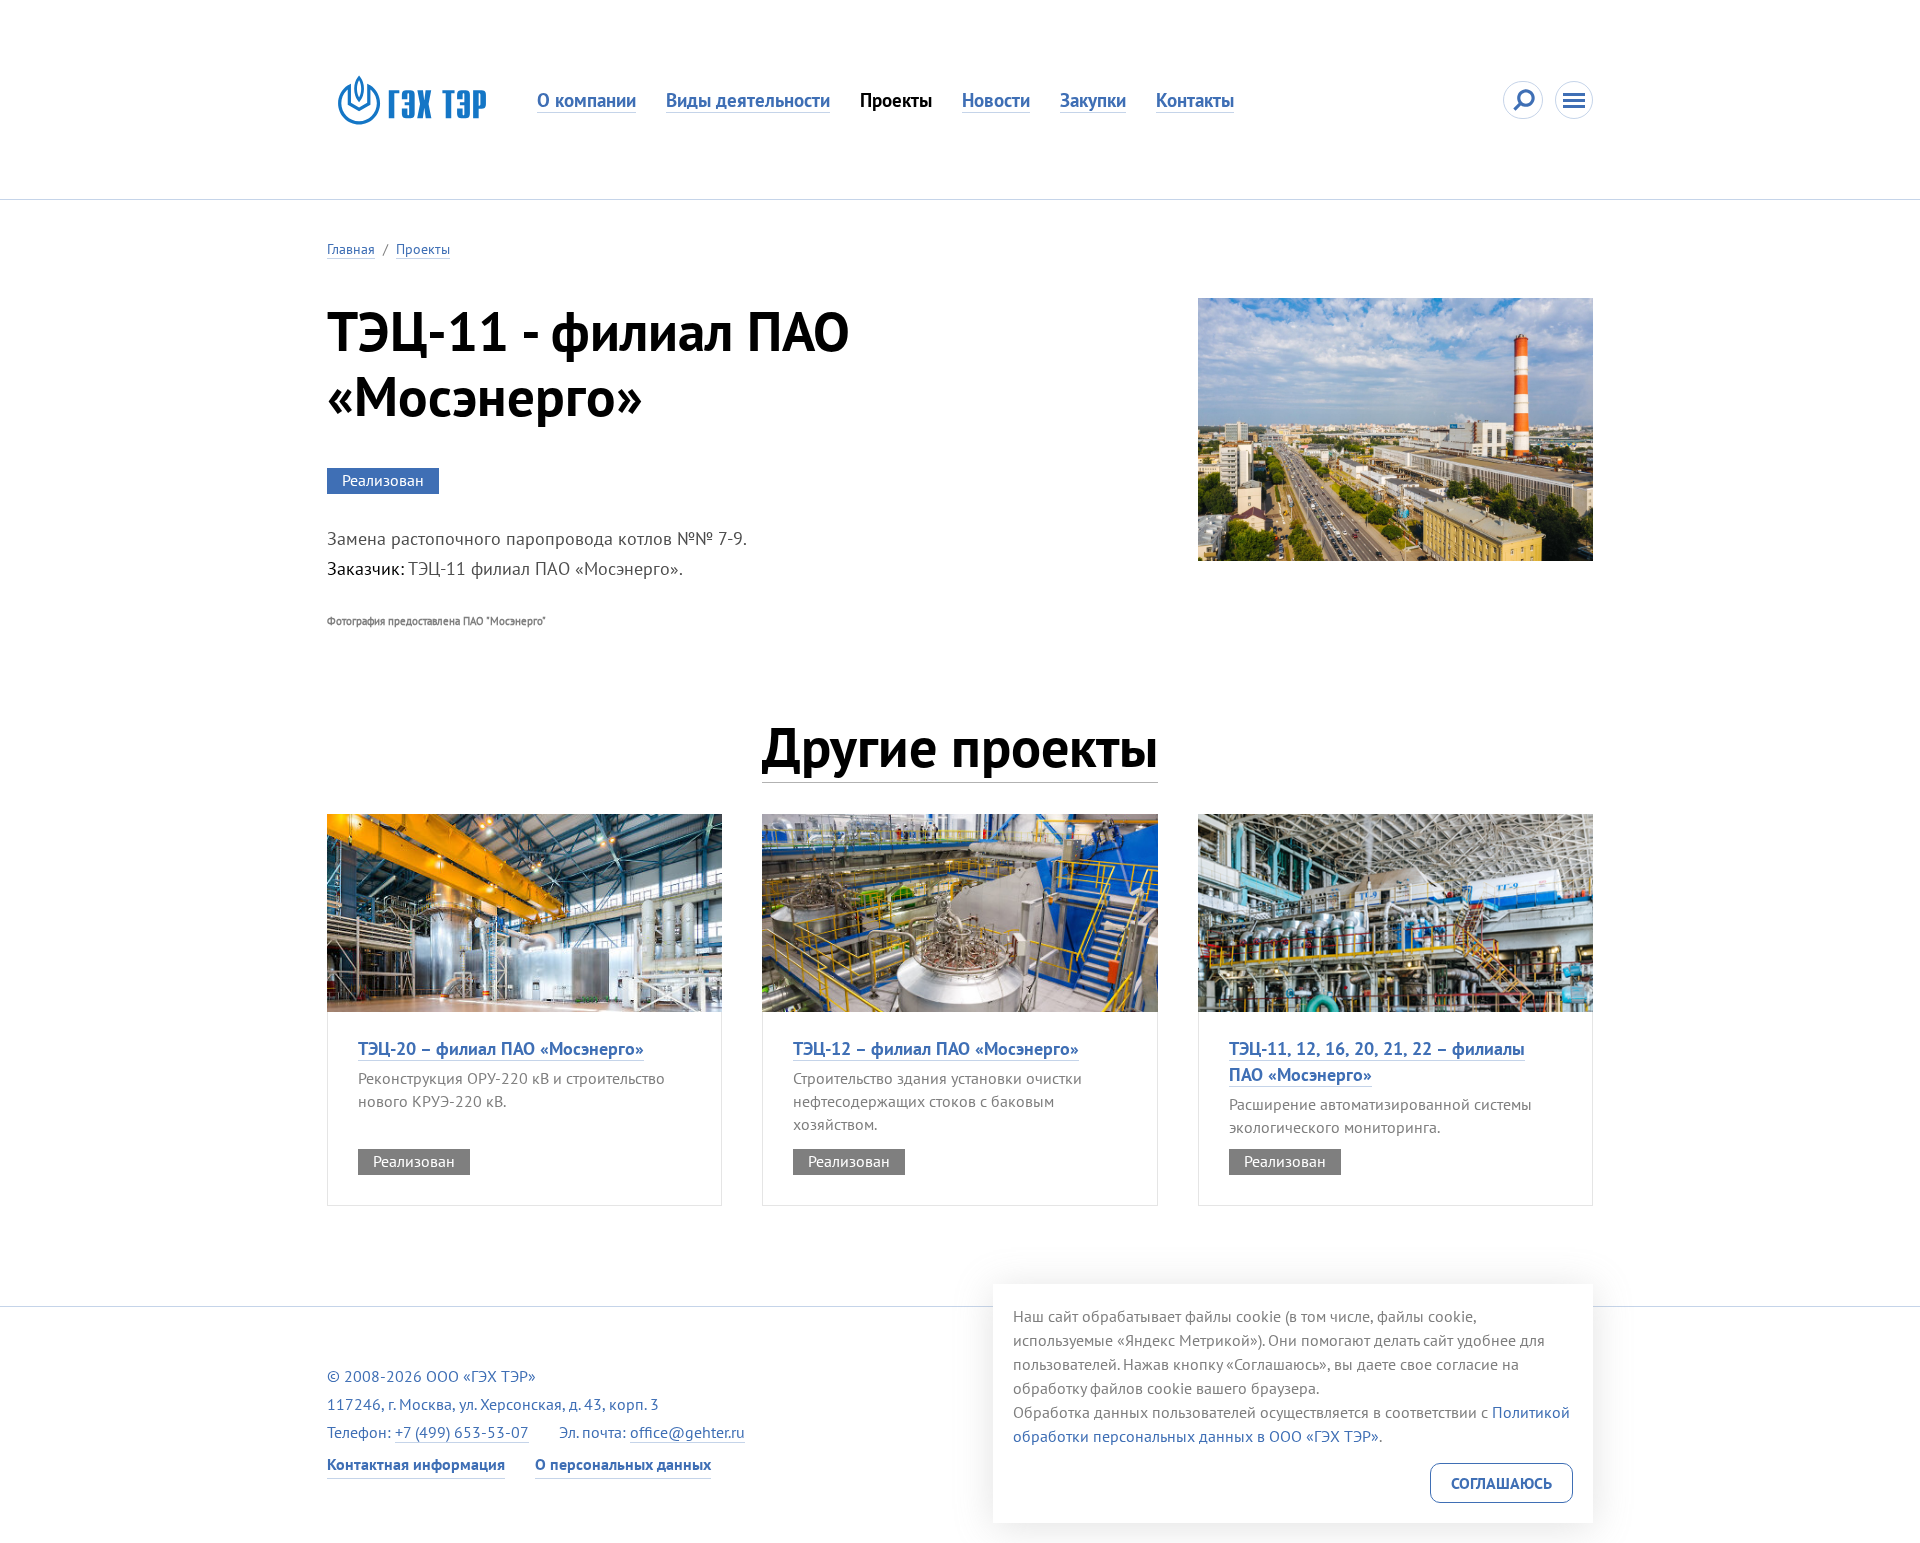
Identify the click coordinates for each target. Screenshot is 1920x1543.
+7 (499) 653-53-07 (462, 1432)
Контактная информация (416, 1464)
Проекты (896, 100)
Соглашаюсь (1501, 1483)
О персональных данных (623, 1464)
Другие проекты (960, 746)
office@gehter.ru (687, 1432)
